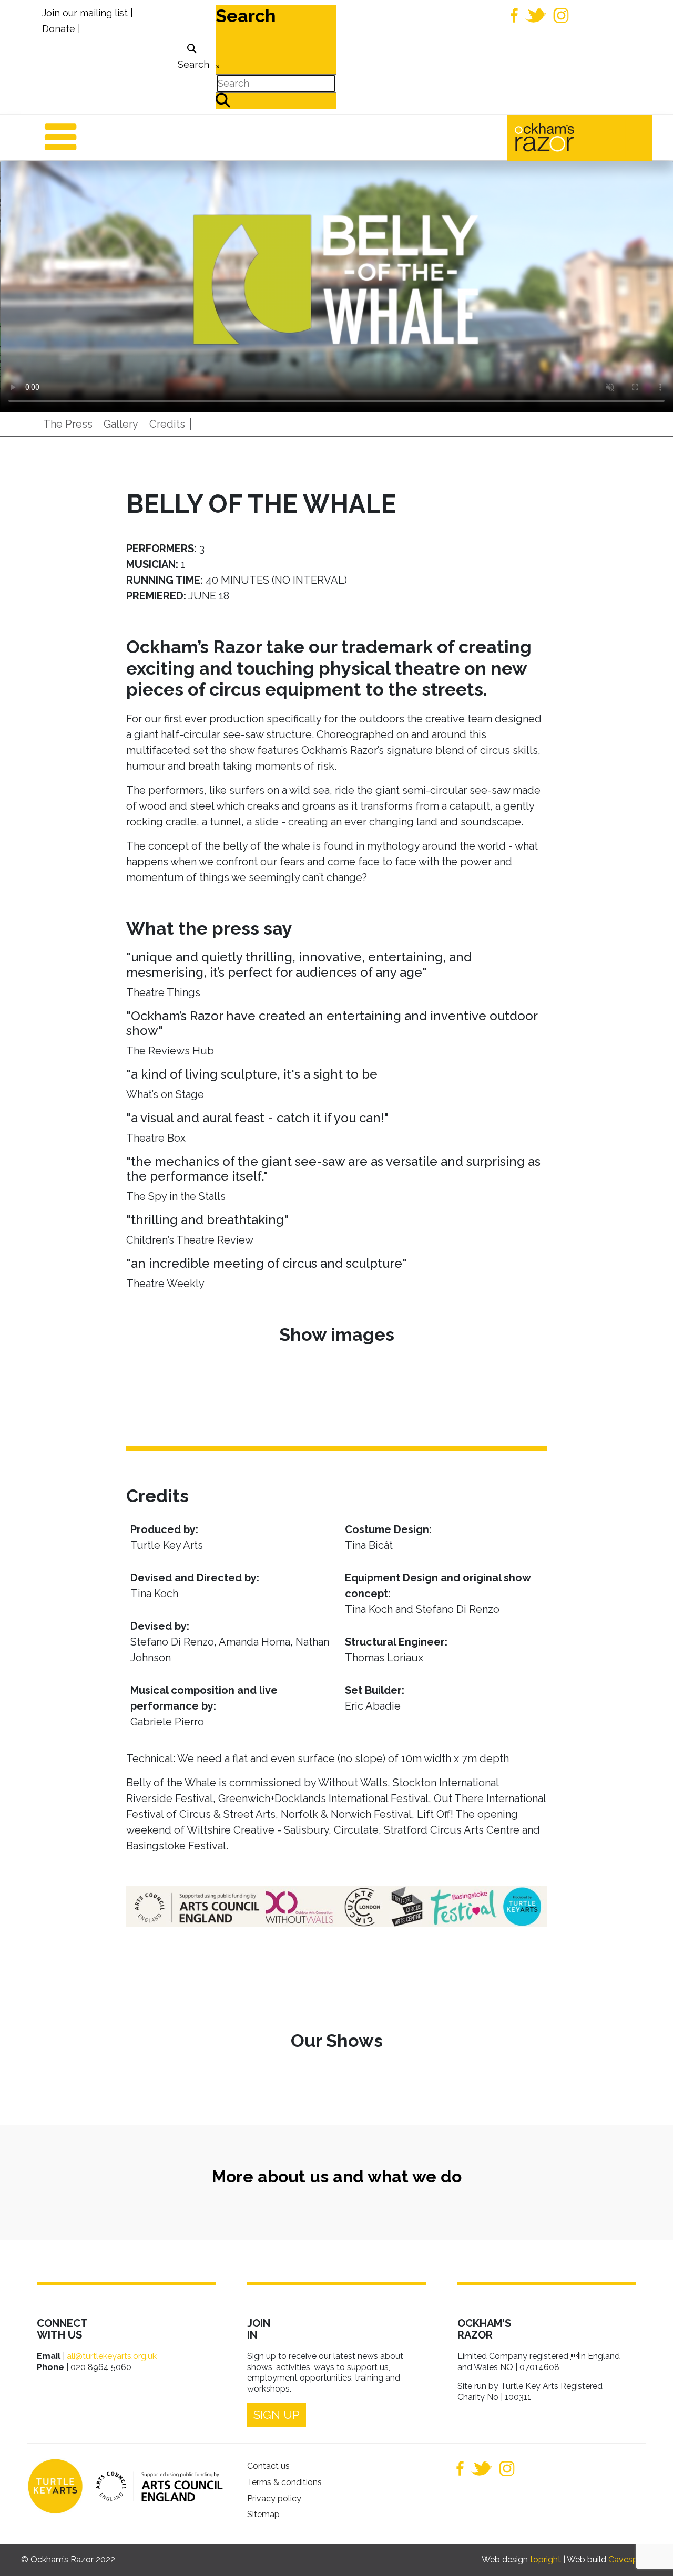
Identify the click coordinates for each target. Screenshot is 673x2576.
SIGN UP (277, 2415)
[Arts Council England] (154, 2486)
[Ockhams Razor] (567, 137)
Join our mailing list (85, 13)
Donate (59, 29)
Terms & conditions (284, 2482)
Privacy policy (274, 2499)
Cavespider (630, 2559)
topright (545, 2559)
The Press (68, 424)
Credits (167, 424)
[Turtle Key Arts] (55, 2486)
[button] (649, 2552)
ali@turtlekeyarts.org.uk (112, 2356)
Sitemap (263, 2514)
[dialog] (192, 57)
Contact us (268, 2466)
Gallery (121, 424)
